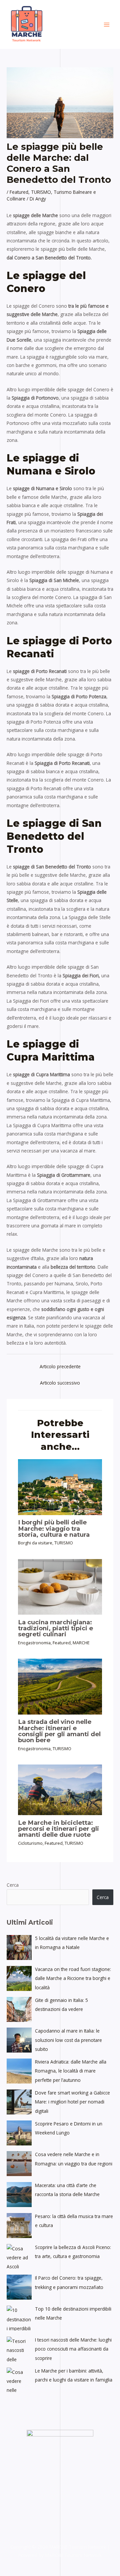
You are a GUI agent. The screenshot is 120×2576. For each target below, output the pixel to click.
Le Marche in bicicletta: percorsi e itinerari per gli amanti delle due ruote (58, 1829)
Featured (19, 192)
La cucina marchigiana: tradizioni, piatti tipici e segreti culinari (55, 1628)
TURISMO (41, 192)
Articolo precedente (60, 1366)
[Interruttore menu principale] (107, 24)
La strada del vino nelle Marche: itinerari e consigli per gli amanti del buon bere (59, 1731)
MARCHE (81, 1643)
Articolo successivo (60, 1383)
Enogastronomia (34, 1643)
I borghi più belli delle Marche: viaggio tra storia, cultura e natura (54, 1528)
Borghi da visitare (35, 1543)
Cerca (13, 1885)
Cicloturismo (30, 1843)
